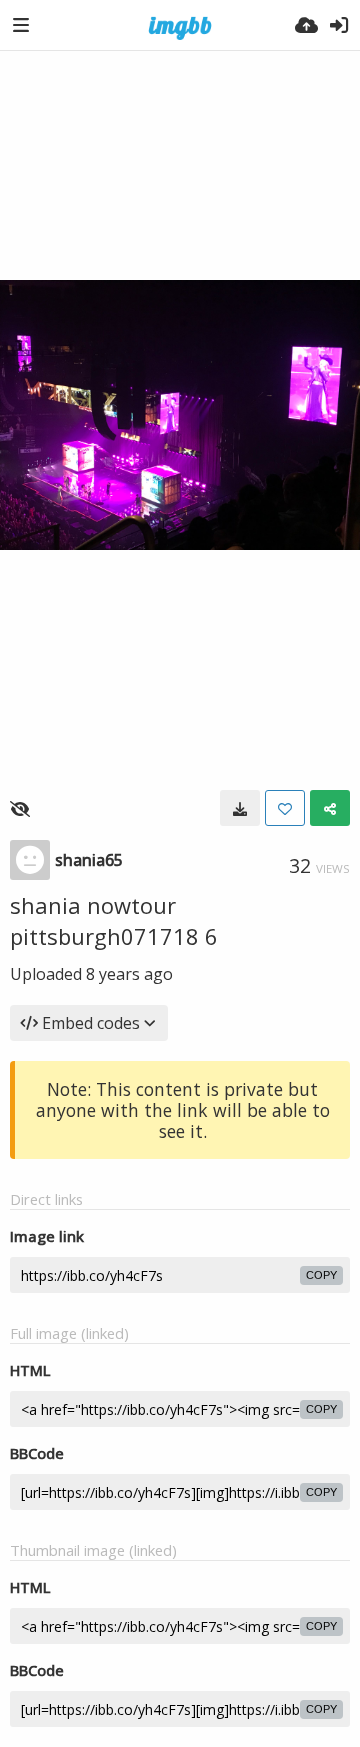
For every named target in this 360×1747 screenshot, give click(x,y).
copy (321, 1275)
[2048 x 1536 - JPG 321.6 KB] (240, 808)
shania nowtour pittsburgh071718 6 (114, 920)
